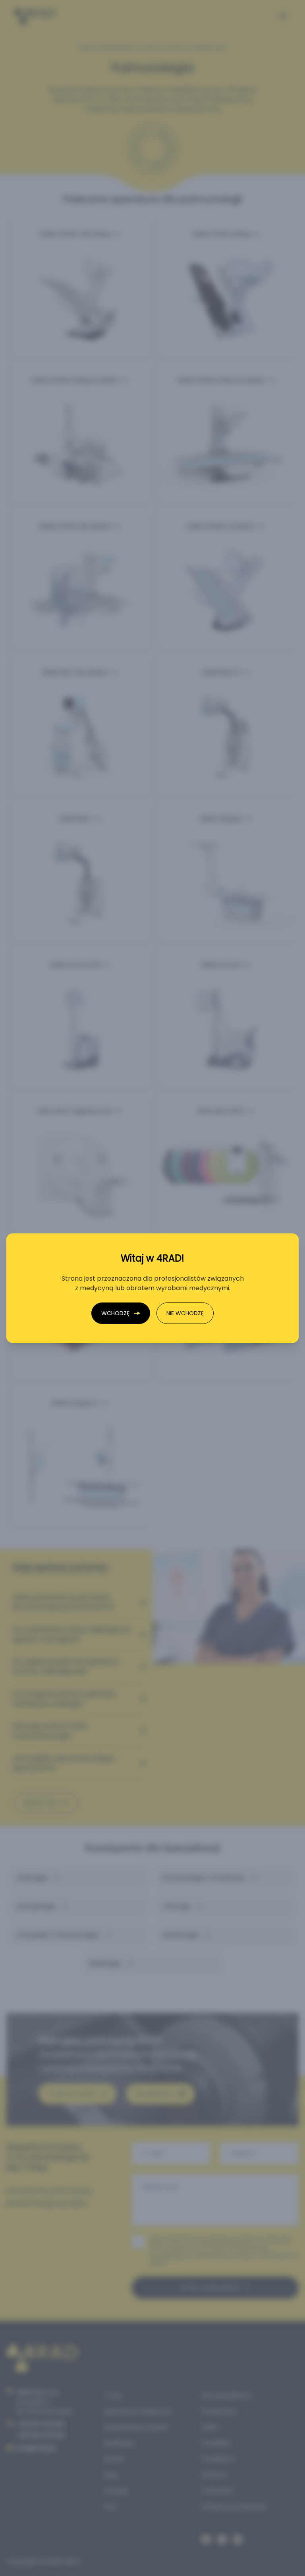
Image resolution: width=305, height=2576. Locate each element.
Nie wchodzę (185, 1313)
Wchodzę (115, 1313)
